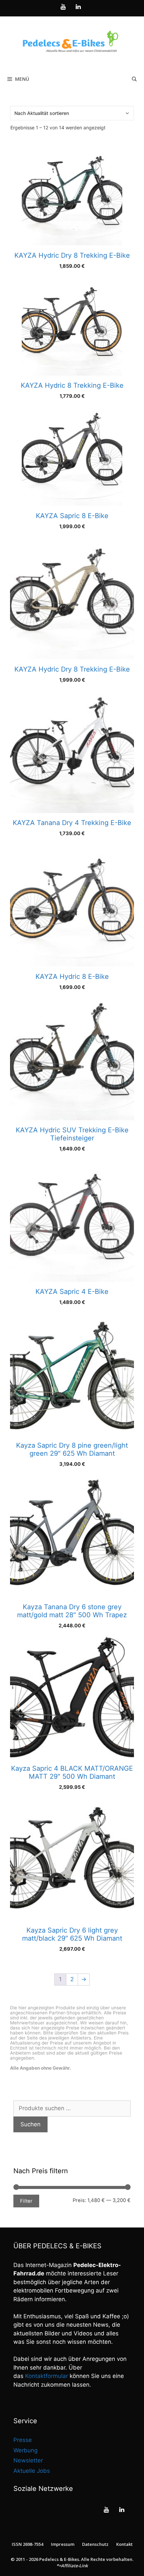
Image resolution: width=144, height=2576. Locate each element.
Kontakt (124, 2544)
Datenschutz (95, 2544)
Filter (26, 2201)
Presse (23, 2440)
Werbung (25, 2450)
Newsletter (28, 2460)
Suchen (30, 2124)
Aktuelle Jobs (32, 2471)
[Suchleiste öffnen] (134, 79)
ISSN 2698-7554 (27, 2544)
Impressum (63, 2544)
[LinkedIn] (78, 7)
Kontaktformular (47, 2376)
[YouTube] (63, 7)
